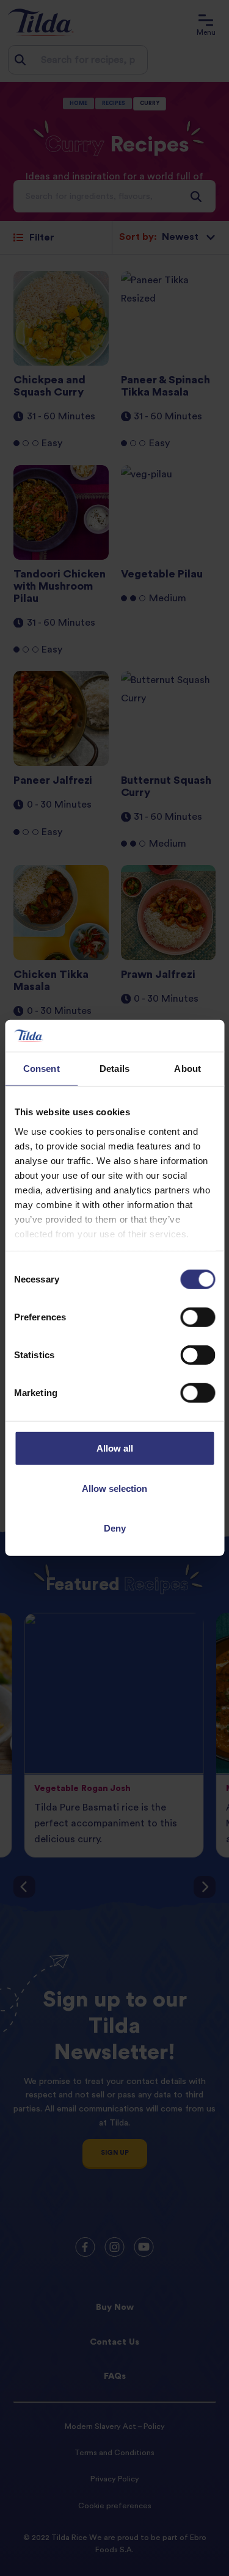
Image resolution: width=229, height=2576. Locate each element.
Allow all (115, 1448)
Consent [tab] (42, 1069)
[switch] (198, 1317)
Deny (115, 1528)
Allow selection (114, 1489)
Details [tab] (114, 1069)
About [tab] (187, 1069)
